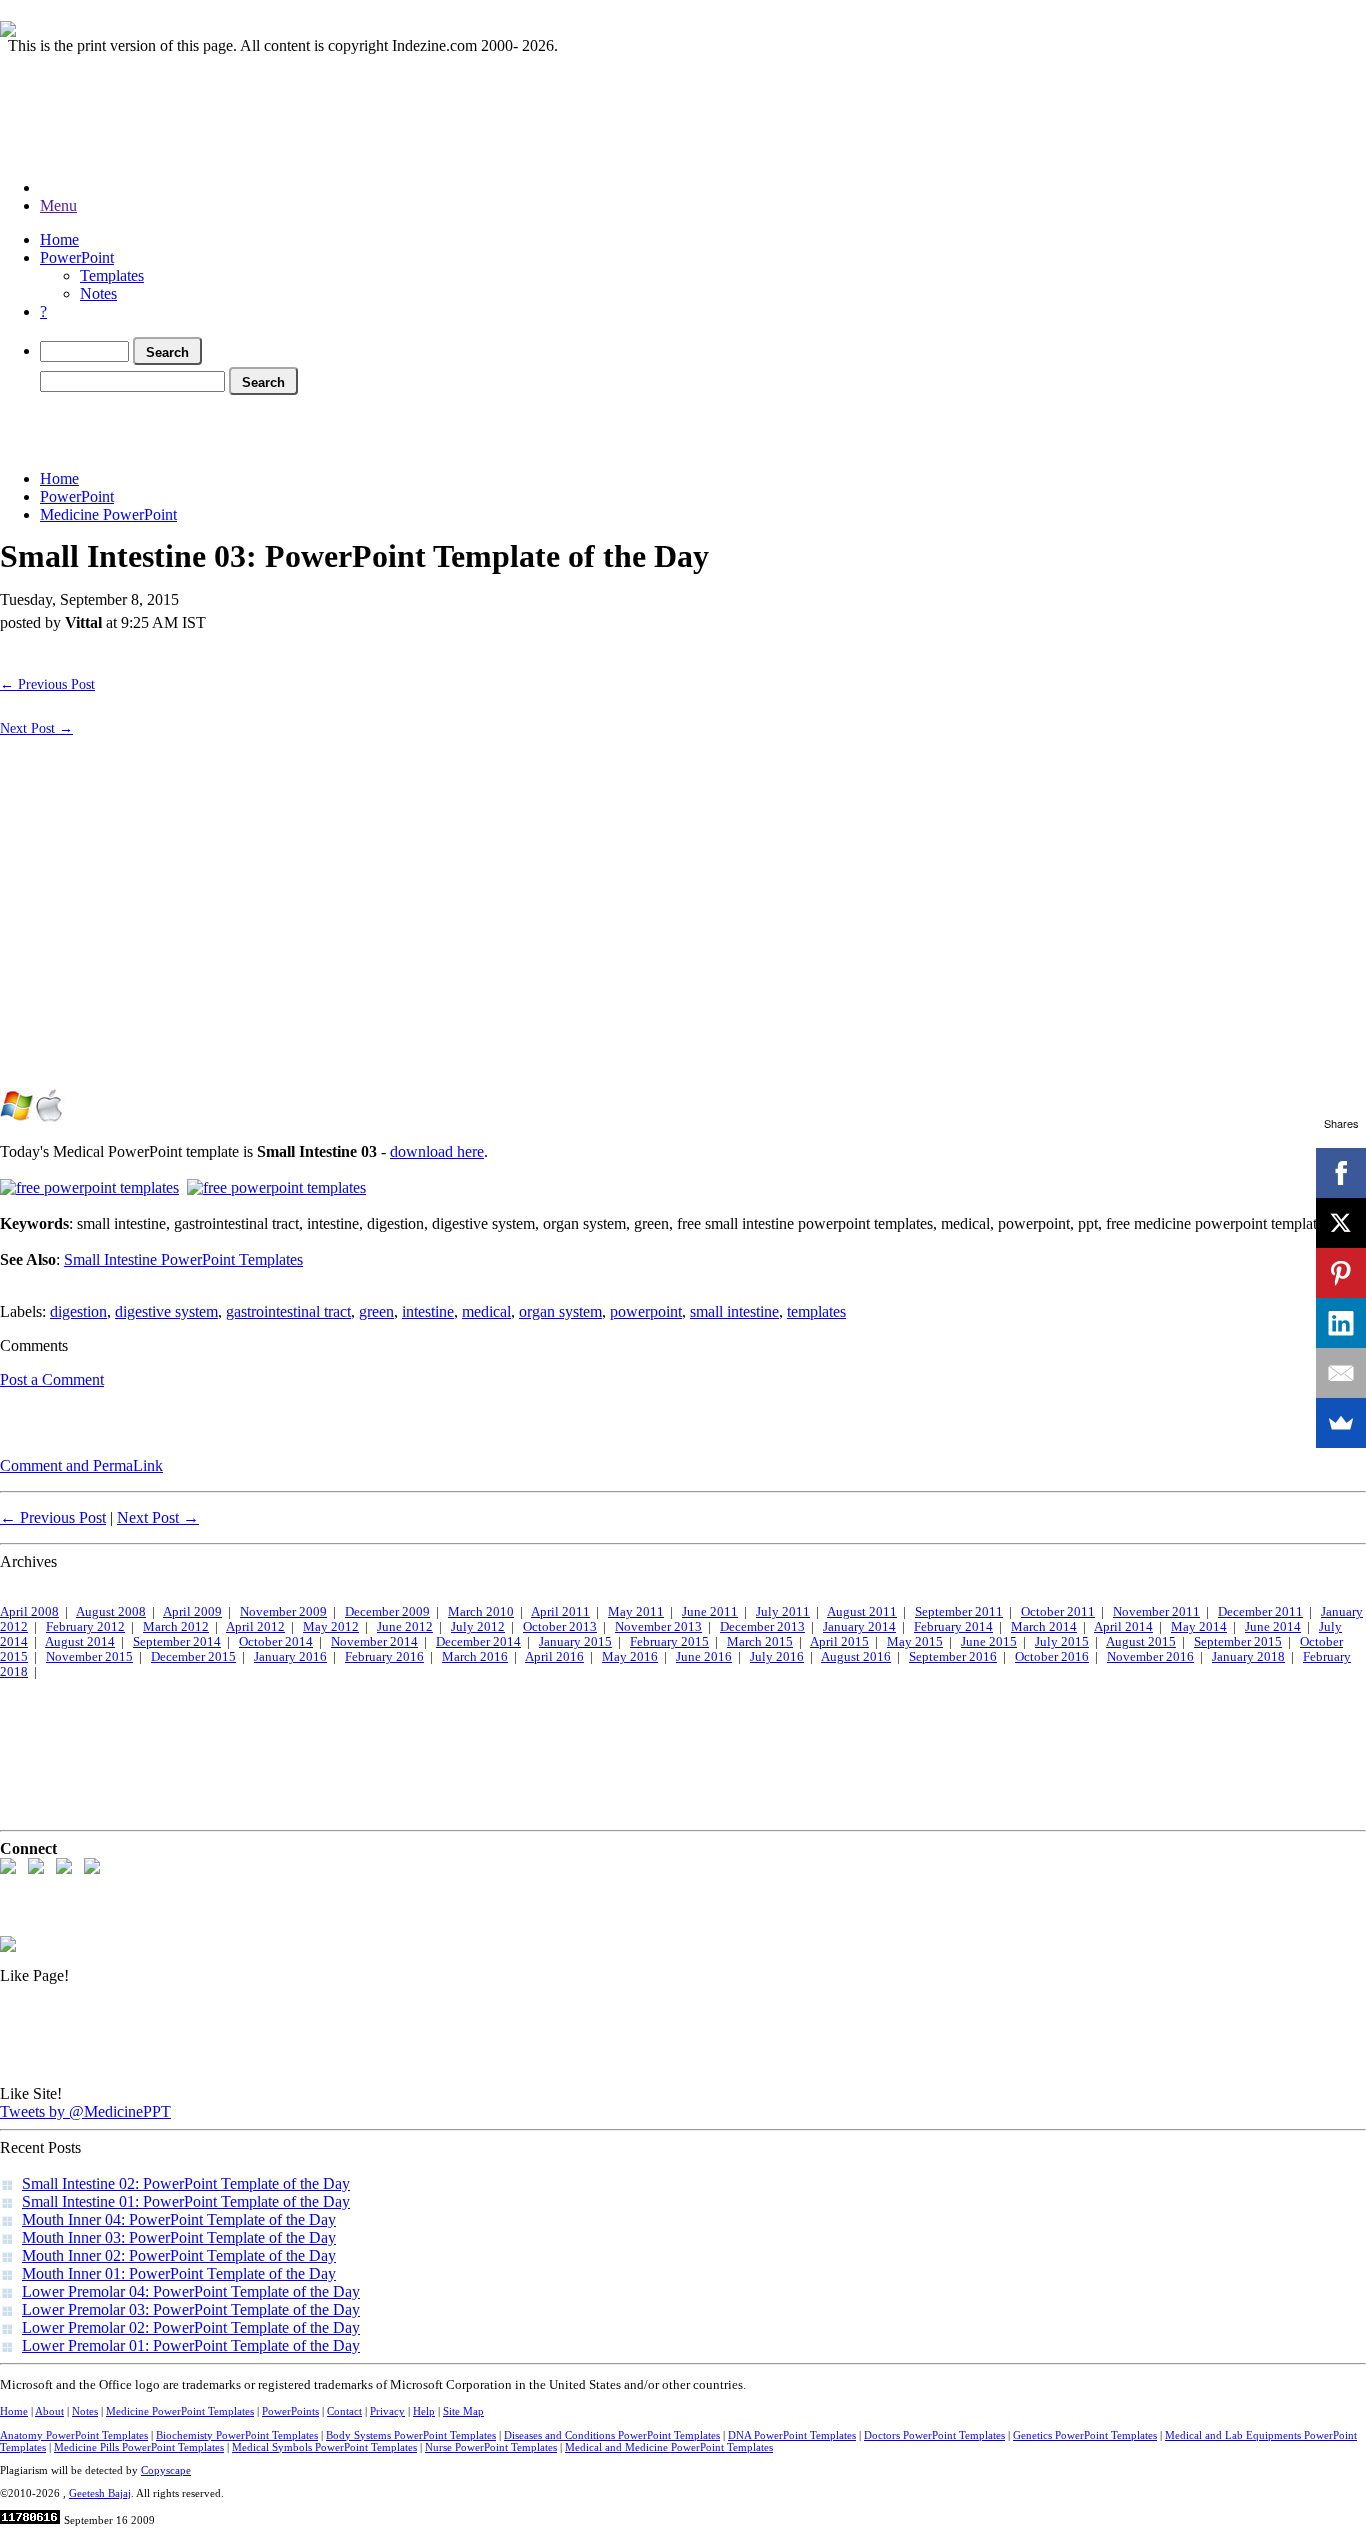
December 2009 (387, 1612)
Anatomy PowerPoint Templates (74, 2435)
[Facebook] (1341, 1173)
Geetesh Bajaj (100, 2493)
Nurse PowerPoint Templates (491, 2447)
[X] (1341, 1223)
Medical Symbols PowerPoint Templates (324, 2447)
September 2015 (1238, 1642)
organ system (560, 1311)
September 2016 (953, 1657)
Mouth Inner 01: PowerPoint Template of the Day (179, 2273)
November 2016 (1150, 1657)
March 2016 (475, 1657)
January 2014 (859, 1627)
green (376, 1311)
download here (437, 1151)
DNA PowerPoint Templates (792, 2435)
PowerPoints (290, 2411)
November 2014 (374, 1642)
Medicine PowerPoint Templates (180, 2411)
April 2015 (839, 1642)
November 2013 (658, 1627)
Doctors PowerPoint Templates (934, 2435)
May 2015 (915, 1642)
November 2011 (1156, 1612)
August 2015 (1141, 1642)
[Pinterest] (1341, 1273)
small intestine (734, 1311)
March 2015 (760, 1642)
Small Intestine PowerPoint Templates (183, 1259)
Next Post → (36, 728)
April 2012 (255, 1627)
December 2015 (193, 1657)
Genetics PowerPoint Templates (1085, 2435)
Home (59, 239)
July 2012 (478, 1627)
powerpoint (646, 1311)
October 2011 (1058, 1612)
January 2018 (1248, 1657)
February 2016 (384, 1657)
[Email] (1341, 1373)
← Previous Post (47, 684)
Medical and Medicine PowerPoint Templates (669, 2447)
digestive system (166, 1311)
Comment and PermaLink (81, 1465)
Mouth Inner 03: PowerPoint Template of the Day (179, 2237)
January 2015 (575, 1642)
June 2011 (710, 1612)
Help (424, 2411)
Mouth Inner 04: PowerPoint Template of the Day (179, 2219)
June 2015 (989, 1642)
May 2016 (630, 1657)
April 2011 (560, 1612)
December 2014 (478, 1642)
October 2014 (276, 1642)
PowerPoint (77, 257)
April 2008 (29, 1612)
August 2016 (856, 1657)
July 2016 (777, 1657)
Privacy (387, 2411)
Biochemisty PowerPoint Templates (237, 2435)
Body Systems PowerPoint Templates (411, 2435)
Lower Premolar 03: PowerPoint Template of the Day (191, 2309)
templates (816, 1311)
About (49, 2411)
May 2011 (636, 1612)
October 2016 (1052, 1657)
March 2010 (481, 1612)
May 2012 (331, 1627)
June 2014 (1273, 1627)
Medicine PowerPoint (108, 514)
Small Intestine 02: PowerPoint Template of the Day (186, 2183)
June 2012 (405, 1627)
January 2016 (290, 1657)
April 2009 (192, 1612)
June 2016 (704, 1657)
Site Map (463, 2411)
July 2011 (783, 1612)
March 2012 (176, 1627)
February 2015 (669, 1642)
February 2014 (953, 1627)
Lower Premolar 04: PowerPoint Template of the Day (191, 2291)
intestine (428, 1311)
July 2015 (1062, 1642)
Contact (344, 2411)
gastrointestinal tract (288, 1311)
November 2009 (283, 1612)
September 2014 (177, 1642)
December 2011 (1260, 1612)
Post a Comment (52, 1379)
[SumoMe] (1341, 1423)
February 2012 (85, 1627)
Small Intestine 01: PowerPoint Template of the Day (186, 2201)
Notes (98, 293)
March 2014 (1044, 1627)
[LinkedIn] (1341, 1323)
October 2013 (560, 1627)
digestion (78, 1311)
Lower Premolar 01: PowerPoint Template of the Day (191, 2345)
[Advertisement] (364, 428)
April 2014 (1123, 1627)
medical (486, 1311)
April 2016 (554, 1657)
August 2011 (862, 1612)
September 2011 (959, 1612)
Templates (112, 275)
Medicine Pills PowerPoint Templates (139, 2447)
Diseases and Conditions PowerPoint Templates (612, 2435)
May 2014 (1199, 1627)
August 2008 (111, 1612)
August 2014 (80, 1642)
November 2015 (89, 1657)
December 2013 (762, 1627)
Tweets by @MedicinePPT (85, 2111)
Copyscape (166, 2470)
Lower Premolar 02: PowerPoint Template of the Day (191, 2327)
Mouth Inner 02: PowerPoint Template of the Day (179, 2255)
